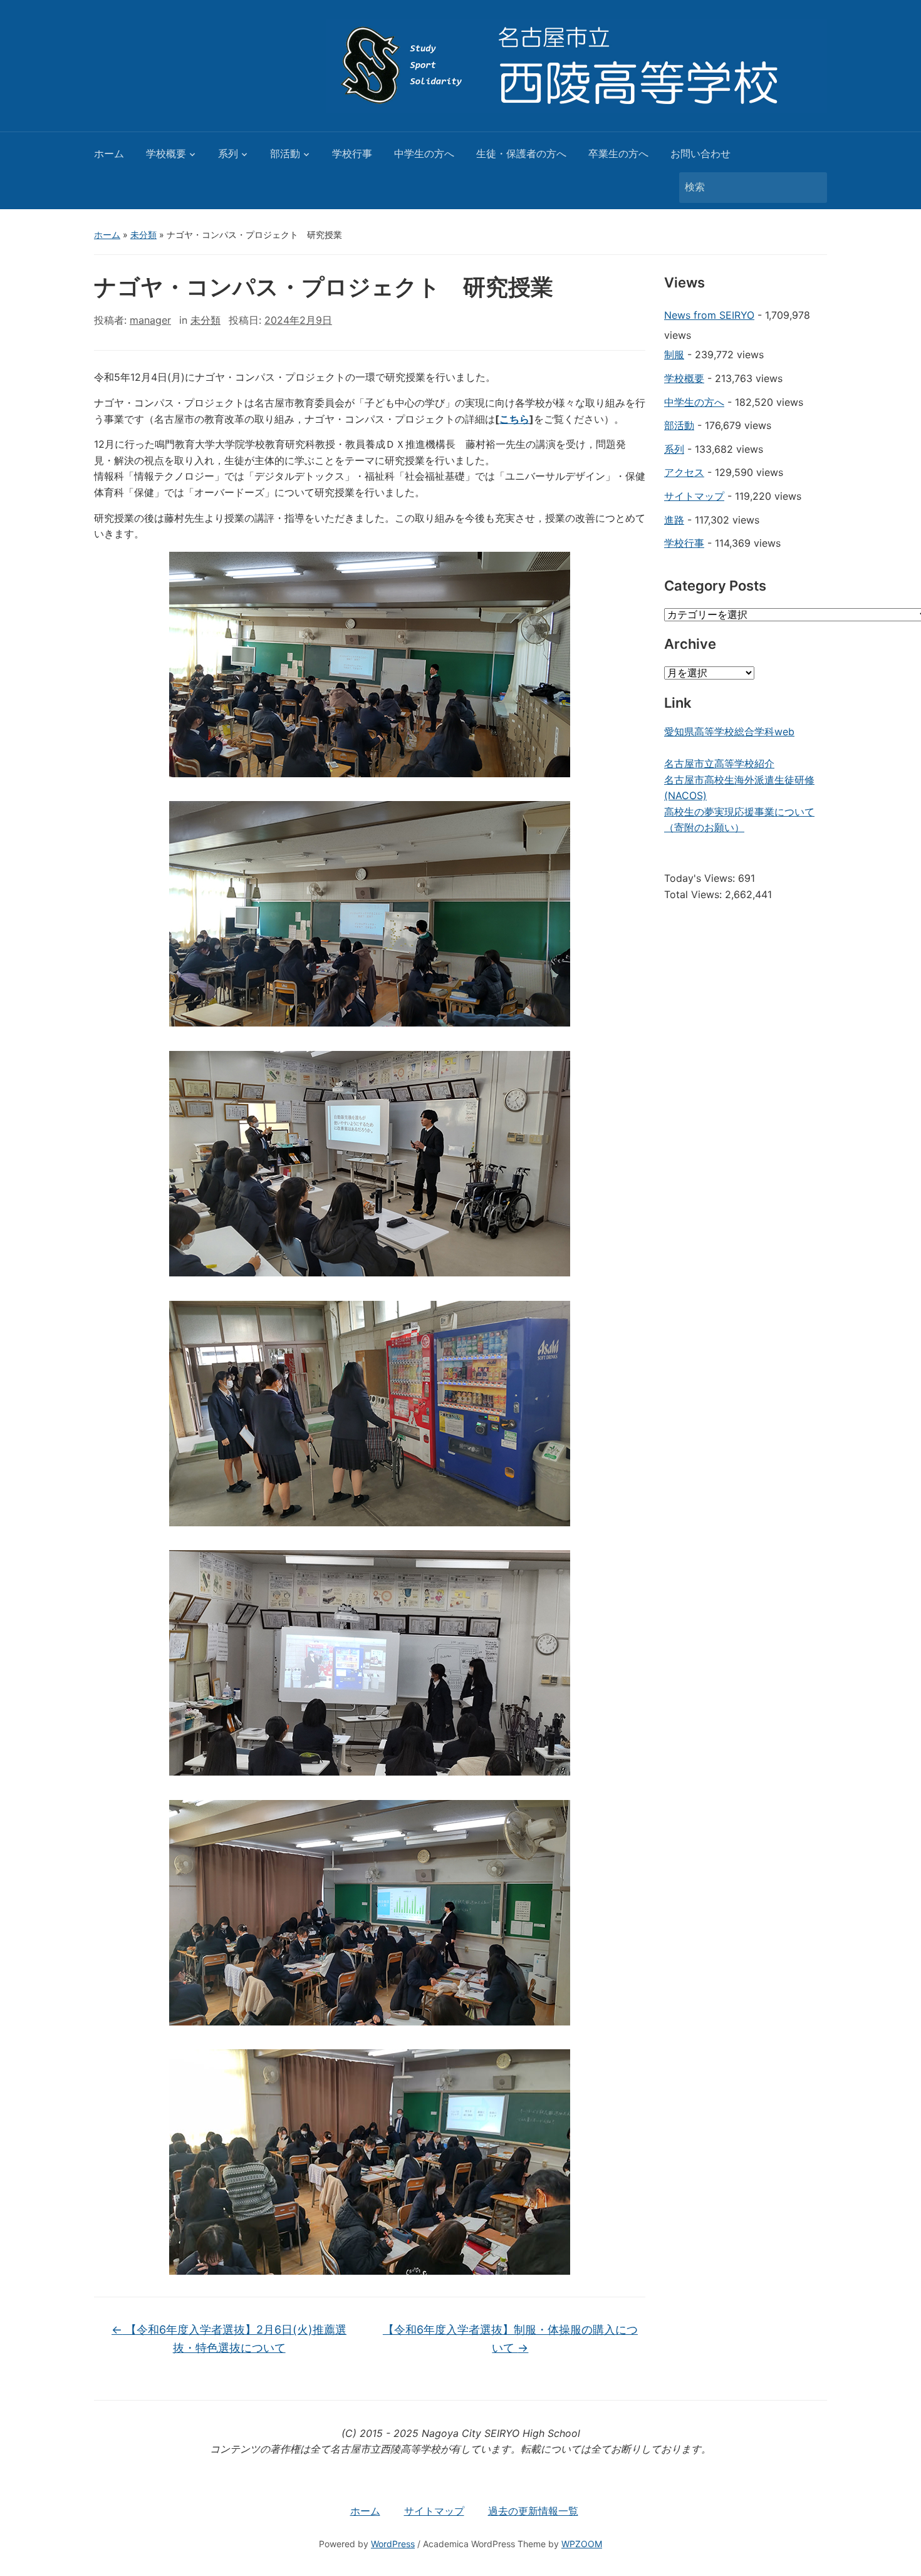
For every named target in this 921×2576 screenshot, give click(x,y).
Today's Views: (701, 878)
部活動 (285, 153)
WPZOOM (582, 2544)
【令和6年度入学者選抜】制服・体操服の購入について (510, 2339)
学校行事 (352, 153)
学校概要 (166, 153)
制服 (674, 354)
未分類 (143, 235)
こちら (514, 419)
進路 (674, 520)
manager (150, 320)
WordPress (393, 2544)
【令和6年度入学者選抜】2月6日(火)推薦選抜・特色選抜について (229, 2339)
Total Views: (695, 894)
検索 (811, 188)
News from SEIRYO (709, 315)
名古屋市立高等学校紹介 (719, 763)
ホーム (109, 153)
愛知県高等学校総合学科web (729, 732)
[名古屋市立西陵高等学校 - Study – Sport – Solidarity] (576, 65)
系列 (228, 153)
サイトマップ (694, 496)
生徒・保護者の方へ (521, 153)
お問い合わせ (700, 153)
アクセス (684, 472)
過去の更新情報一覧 (533, 2511)
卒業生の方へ (618, 153)
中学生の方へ (424, 153)
